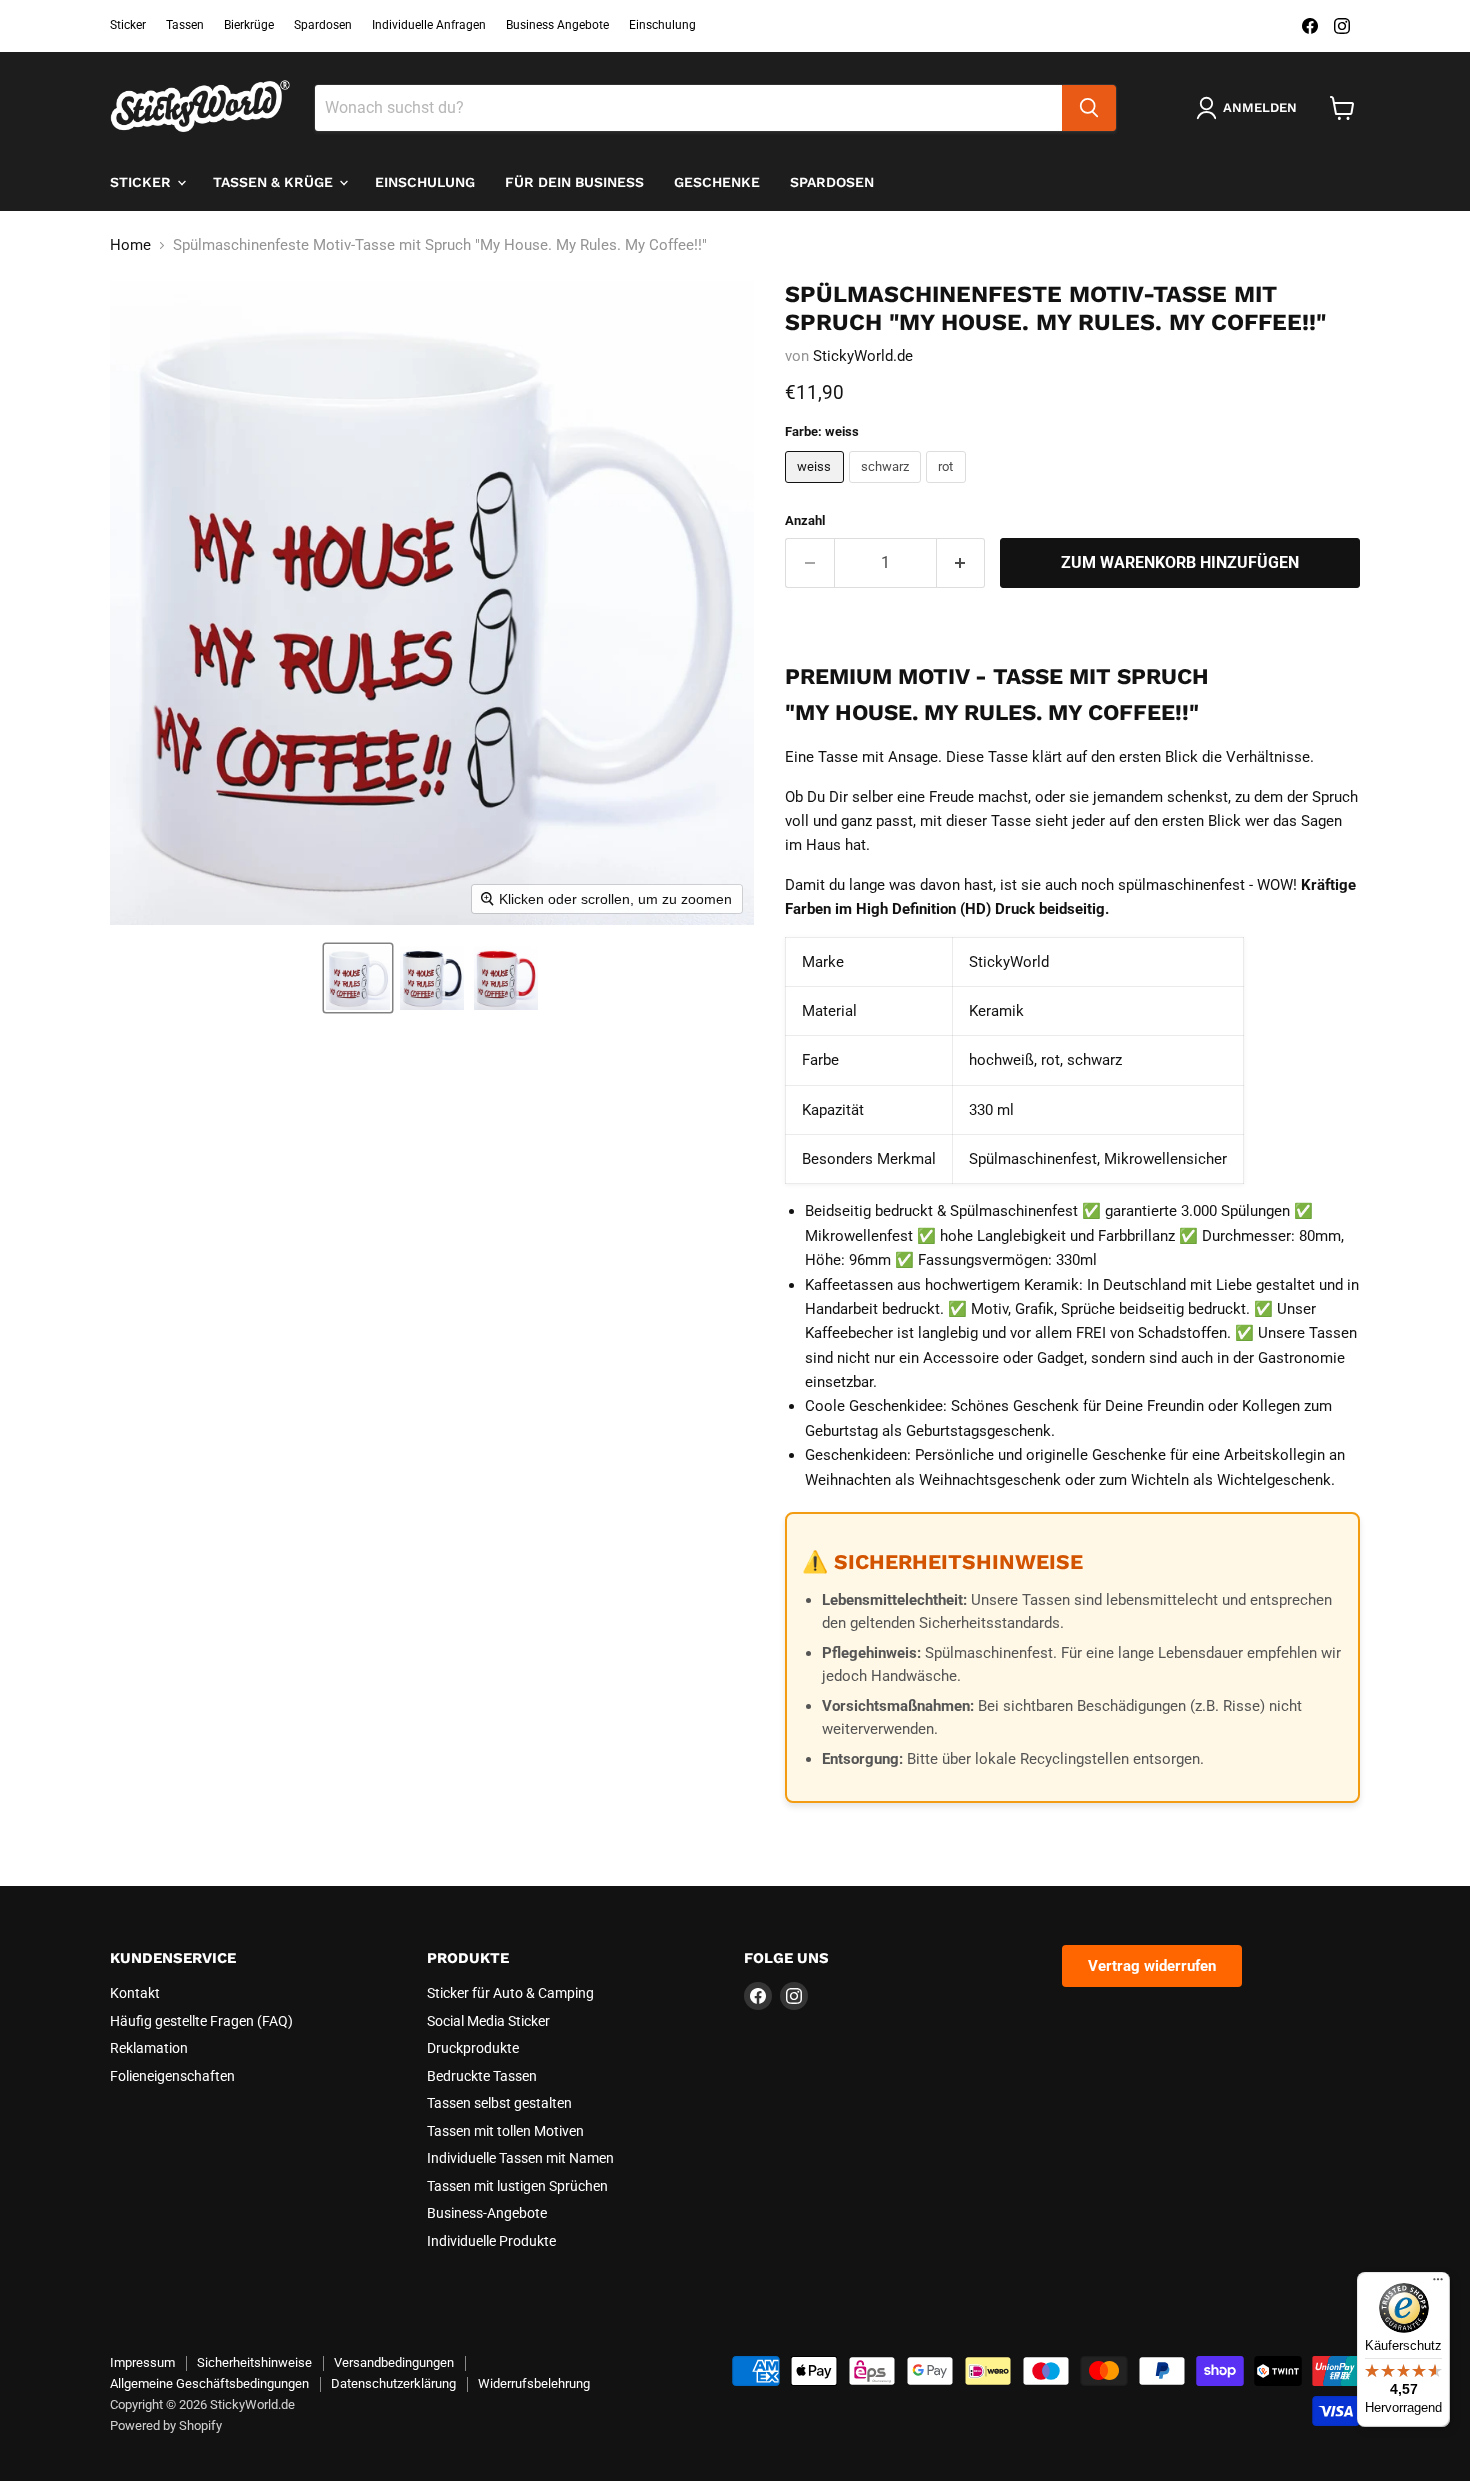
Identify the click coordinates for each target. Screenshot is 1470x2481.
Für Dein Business (574, 182)
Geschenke (717, 182)
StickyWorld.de (863, 356)
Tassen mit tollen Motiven (505, 2131)
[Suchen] (1089, 108)
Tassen (185, 25)
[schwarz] (888, 488)
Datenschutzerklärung (393, 2383)
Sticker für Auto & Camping (510, 1993)
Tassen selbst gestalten (499, 2103)
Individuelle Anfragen (429, 25)
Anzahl (805, 520)
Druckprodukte (473, 2048)
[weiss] (817, 488)
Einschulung (662, 25)
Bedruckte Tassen (482, 2076)
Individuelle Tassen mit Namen (520, 2158)
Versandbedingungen (394, 2362)
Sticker (128, 25)
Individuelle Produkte (491, 2241)
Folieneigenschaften (172, 2076)
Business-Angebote (487, 2213)
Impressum (142, 2362)
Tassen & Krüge (275, 182)
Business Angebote (557, 25)
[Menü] (1438, 2284)
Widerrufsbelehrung (534, 2383)
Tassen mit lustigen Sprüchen (517, 2186)
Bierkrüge (249, 25)
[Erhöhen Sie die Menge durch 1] (961, 563)
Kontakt (135, 1993)
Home (130, 245)
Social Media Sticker (488, 2021)
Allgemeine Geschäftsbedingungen (209, 2383)
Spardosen (323, 25)
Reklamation (149, 2048)
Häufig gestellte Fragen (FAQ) (201, 2021)
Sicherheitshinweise (254, 2362)
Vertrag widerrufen (1152, 1966)
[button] (358, 978)
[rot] (948, 488)
